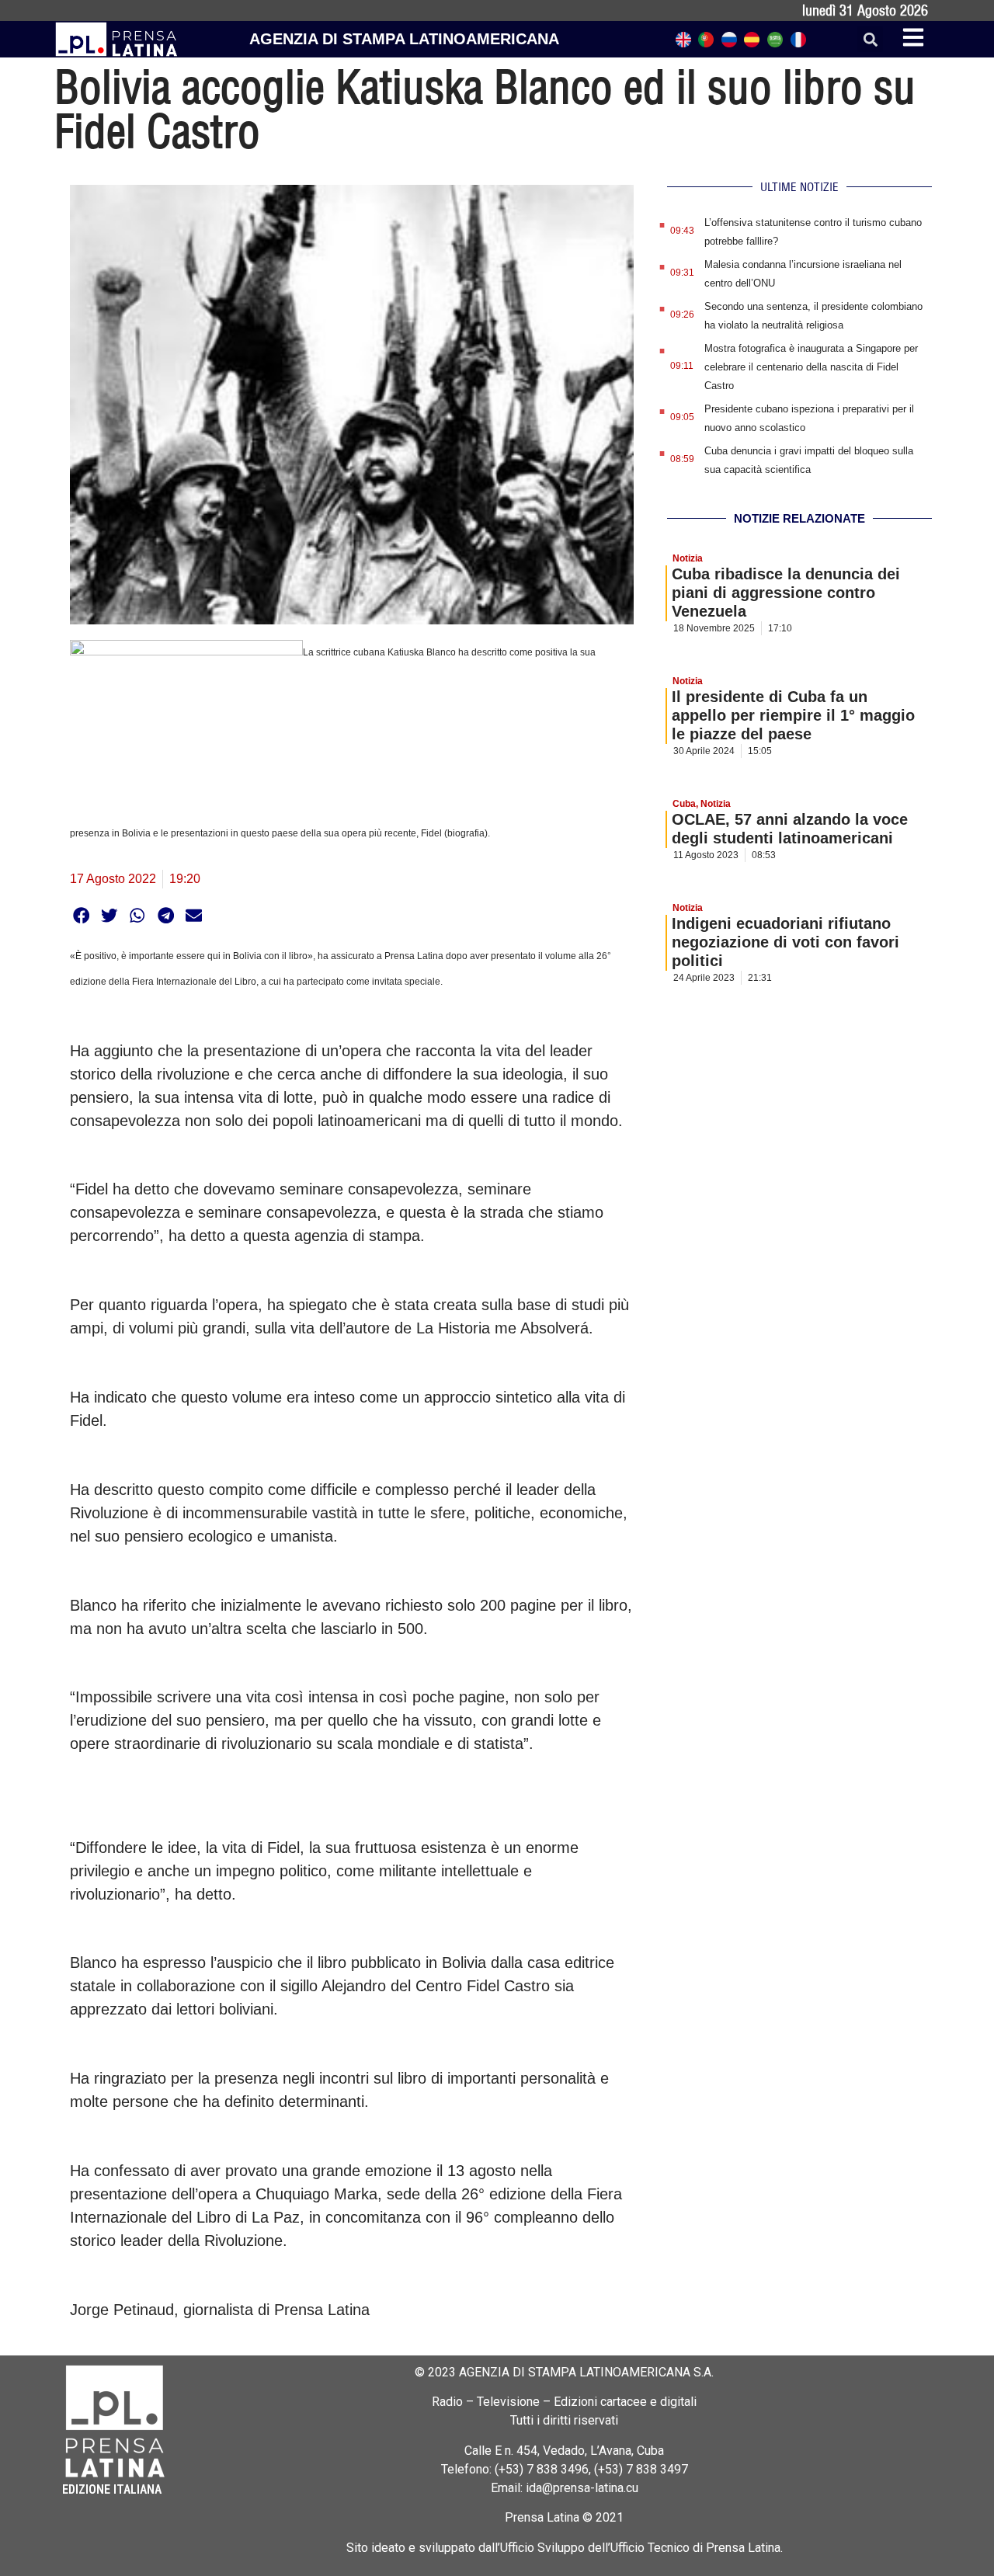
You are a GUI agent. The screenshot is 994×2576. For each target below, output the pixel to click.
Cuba (684, 804)
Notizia (688, 558)
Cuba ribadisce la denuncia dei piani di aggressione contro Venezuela (786, 593)
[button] (870, 39)
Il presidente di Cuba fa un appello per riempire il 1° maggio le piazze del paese (793, 715)
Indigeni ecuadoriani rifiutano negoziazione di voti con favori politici (785, 942)
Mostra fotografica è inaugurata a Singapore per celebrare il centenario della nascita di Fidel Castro (811, 367)
